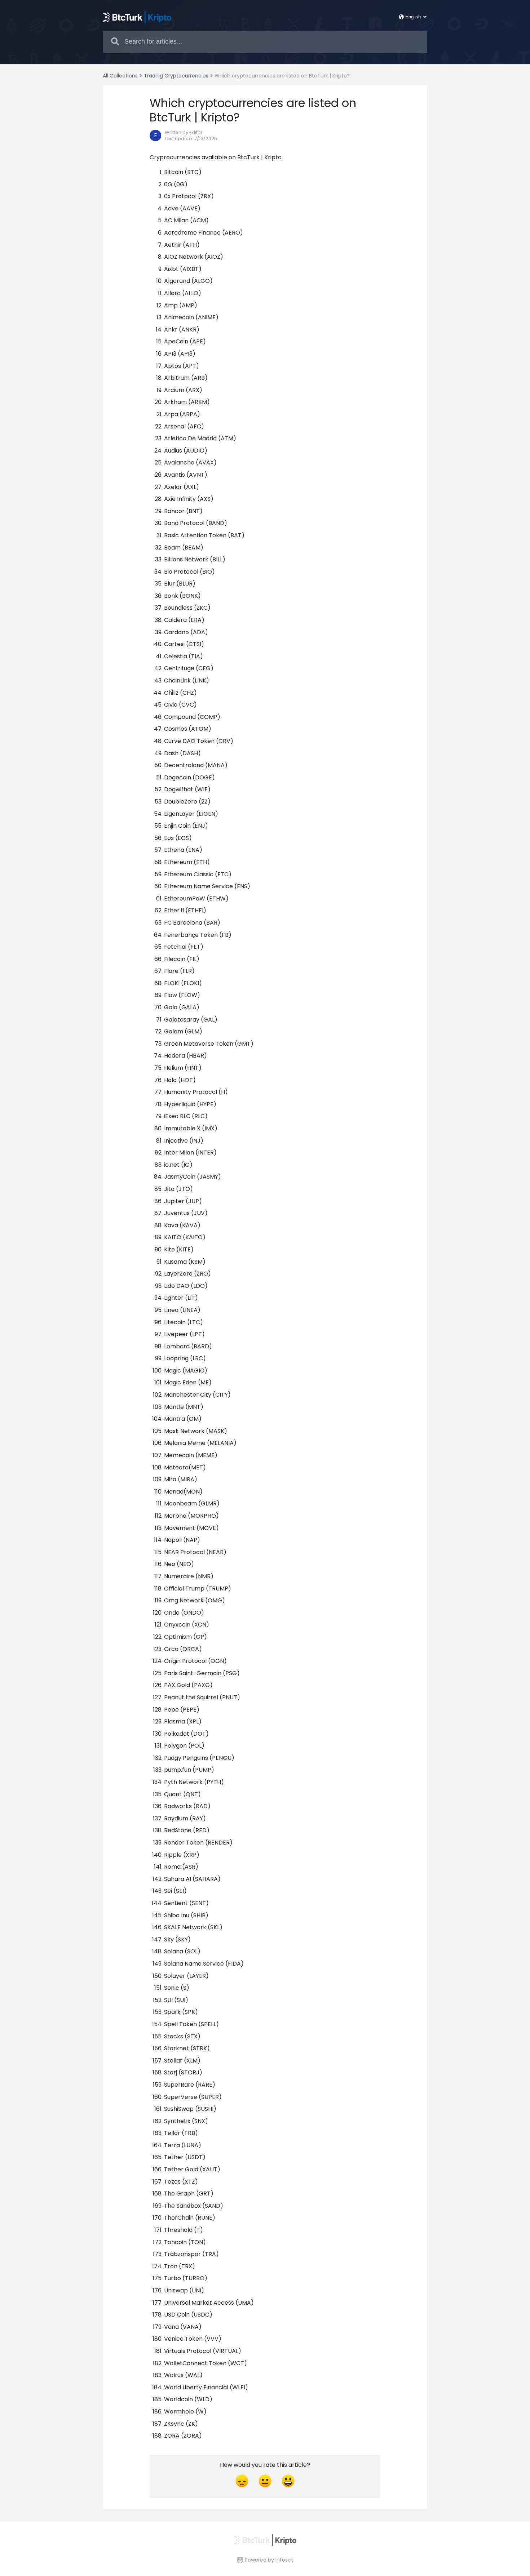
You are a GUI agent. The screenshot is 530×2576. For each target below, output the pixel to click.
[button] (142, 110)
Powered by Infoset (269, 2560)
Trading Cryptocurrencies (176, 76)
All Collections (120, 76)
